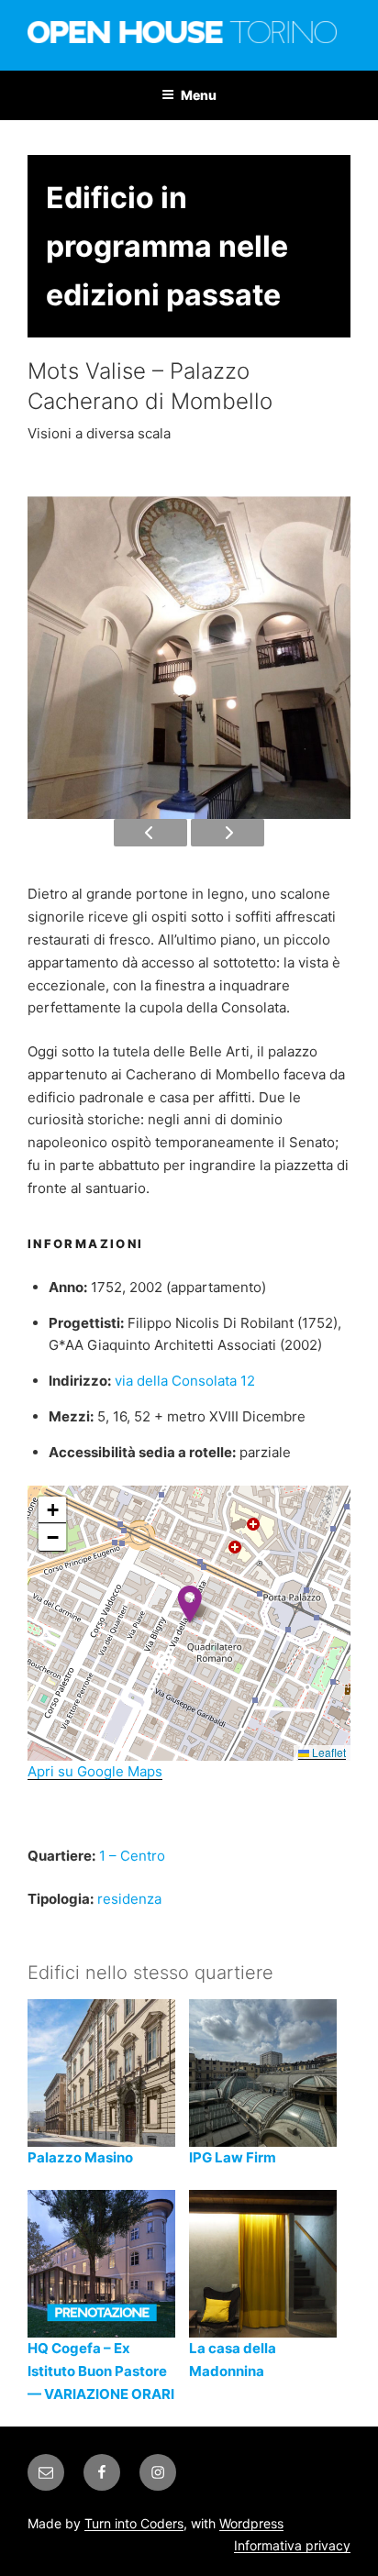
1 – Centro (132, 1856)
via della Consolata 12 (185, 1381)
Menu (199, 95)
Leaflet (328, 1752)
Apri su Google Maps (95, 1771)
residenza (129, 1899)
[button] (189, 1604)
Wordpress (251, 2523)
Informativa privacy (292, 2545)
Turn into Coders (134, 2523)
